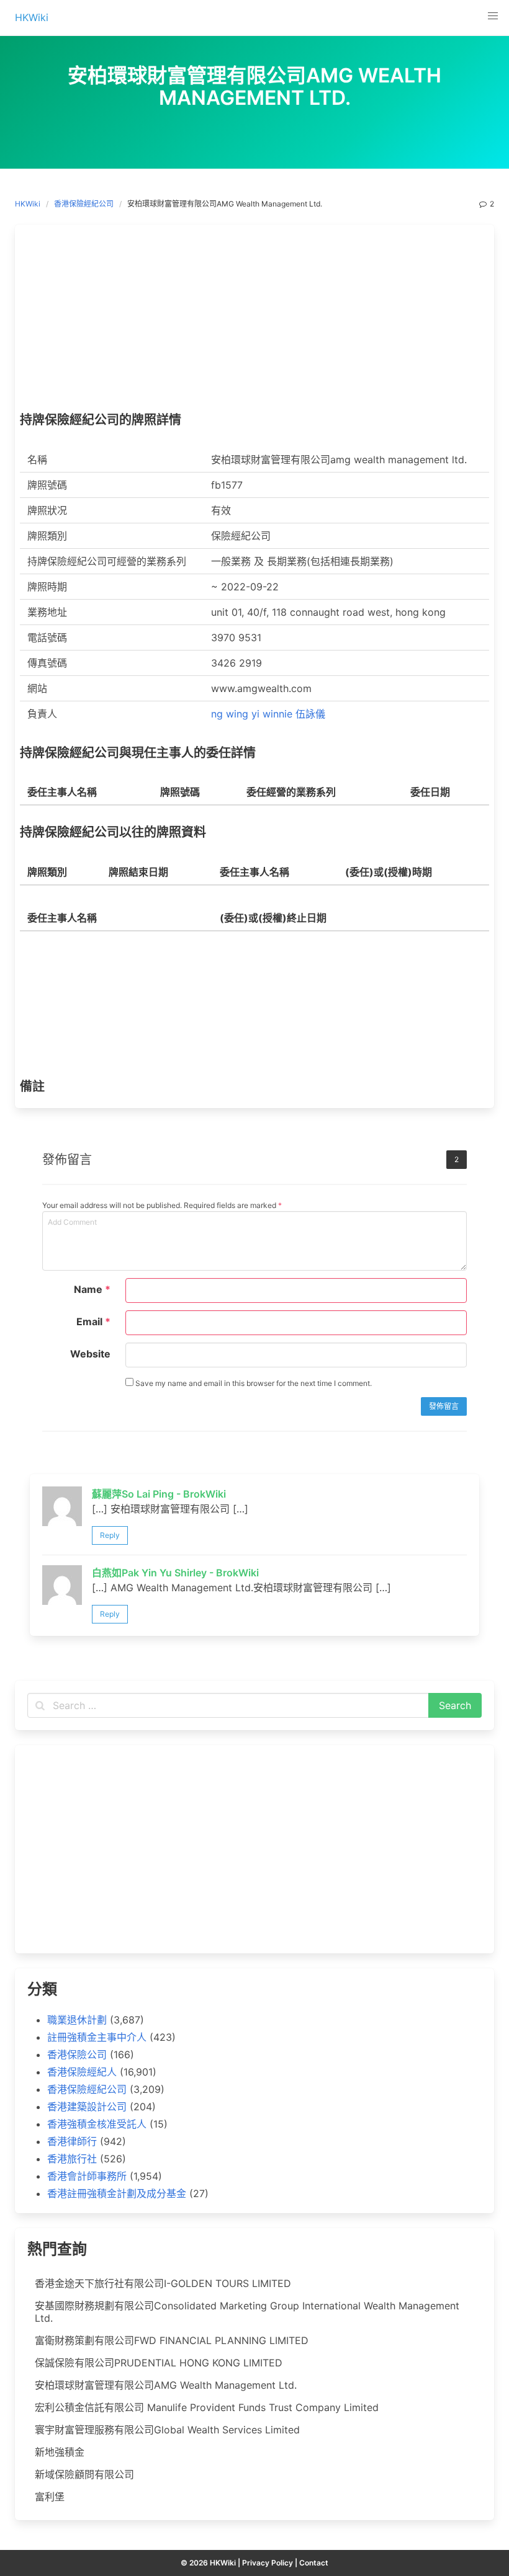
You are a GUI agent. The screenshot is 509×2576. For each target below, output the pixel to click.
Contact (314, 2563)
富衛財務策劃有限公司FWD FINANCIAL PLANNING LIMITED (172, 2340)
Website (90, 1354)
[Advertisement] (254, 321)
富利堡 (50, 2497)
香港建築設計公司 (87, 2107)
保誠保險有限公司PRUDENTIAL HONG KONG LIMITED (159, 2363)
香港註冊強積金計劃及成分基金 (117, 2193)
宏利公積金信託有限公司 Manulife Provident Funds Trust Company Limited (207, 2407)
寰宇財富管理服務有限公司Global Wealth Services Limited (167, 2430)
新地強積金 (60, 2452)
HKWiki (28, 204)
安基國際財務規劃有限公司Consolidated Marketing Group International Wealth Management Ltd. (247, 2312)
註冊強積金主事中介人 (97, 2037)
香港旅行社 (72, 2159)
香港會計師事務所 (87, 2176)
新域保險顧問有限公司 (84, 2474)
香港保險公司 (77, 2054)
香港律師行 (72, 2141)
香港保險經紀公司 (84, 204)
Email (93, 1321)
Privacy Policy (268, 2563)
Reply (110, 1535)
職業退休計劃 (77, 2020)
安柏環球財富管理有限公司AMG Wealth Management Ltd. (166, 2385)
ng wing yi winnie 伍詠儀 (268, 714)
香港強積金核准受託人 (97, 2124)
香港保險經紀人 (82, 2072)
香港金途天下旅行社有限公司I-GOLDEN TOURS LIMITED (163, 2283)
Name (92, 1289)
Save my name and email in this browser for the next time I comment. (253, 1383)
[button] (493, 16)
